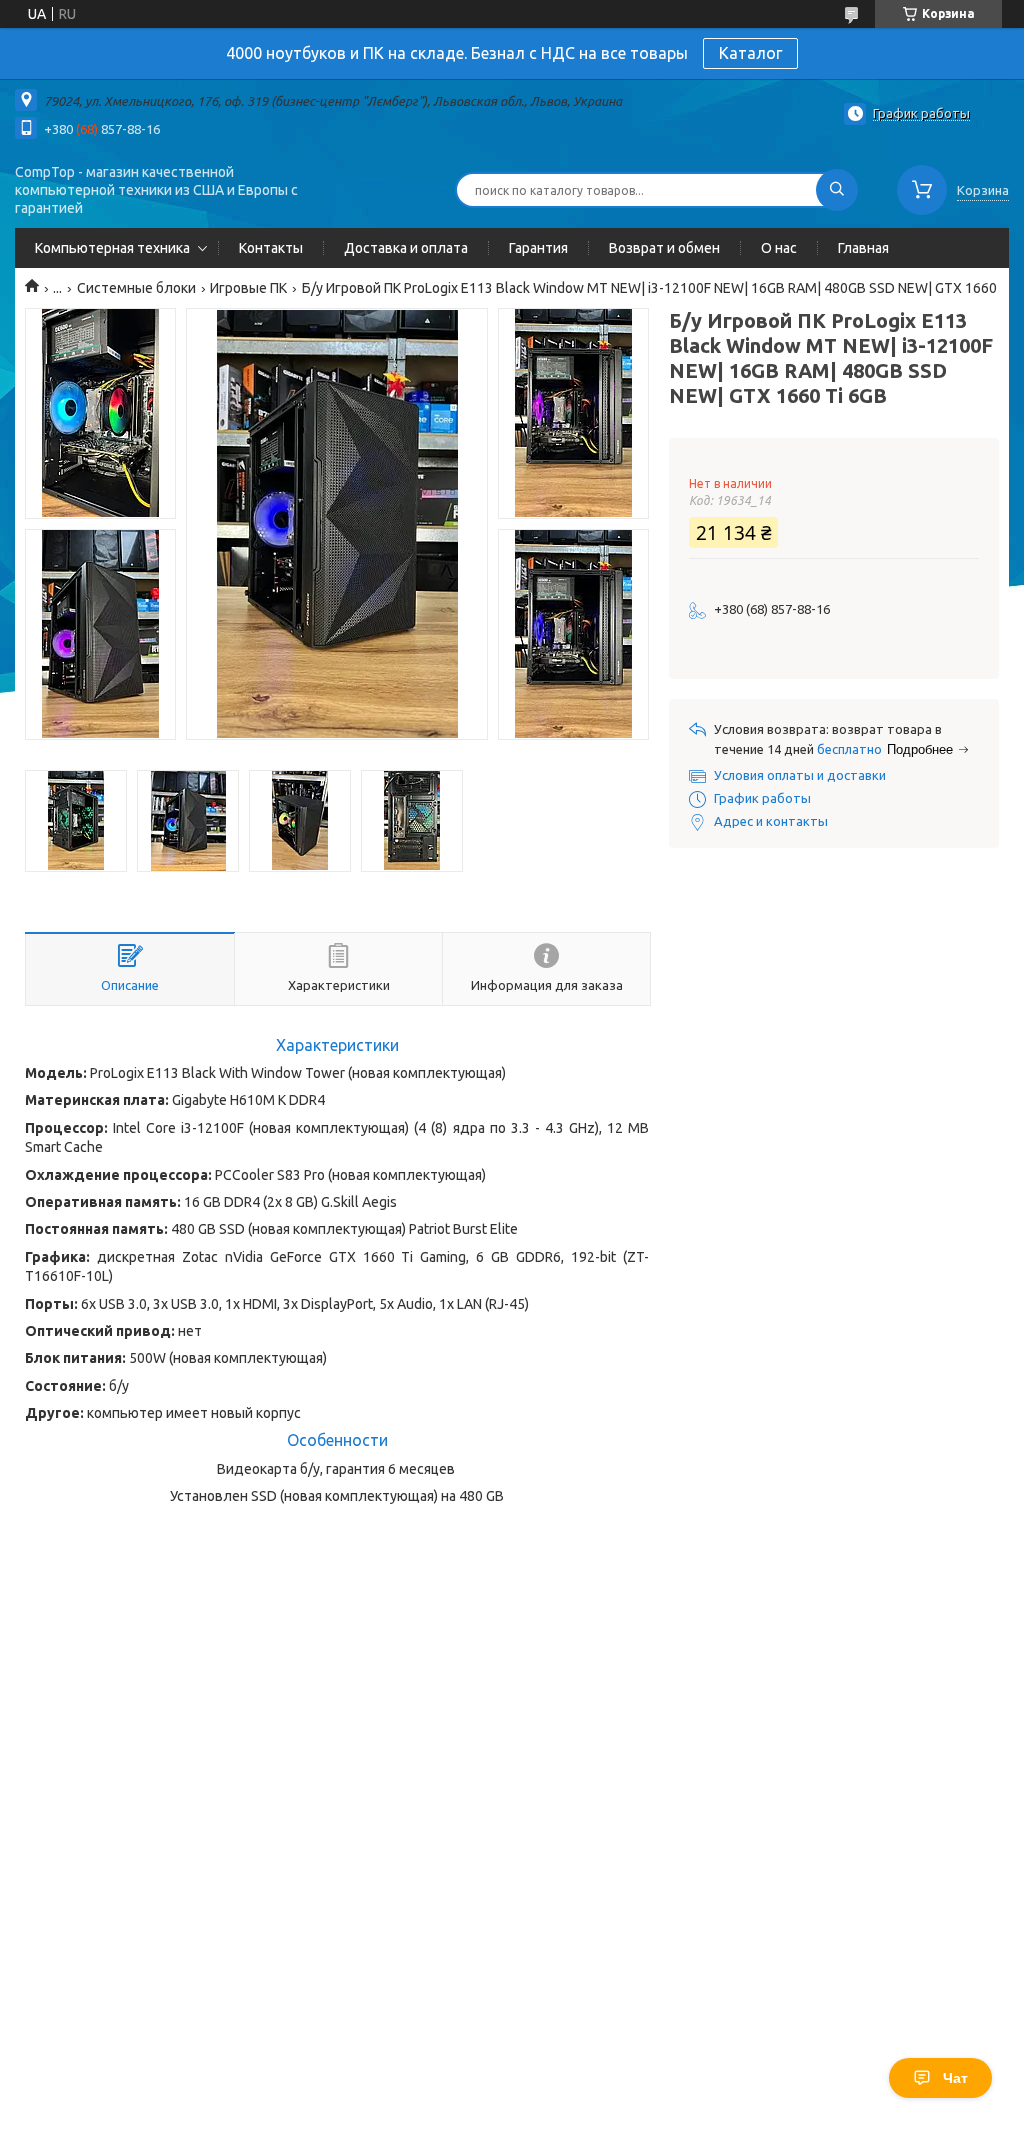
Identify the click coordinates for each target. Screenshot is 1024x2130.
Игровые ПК (248, 288)
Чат (955, 2078)
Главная (863, 248)
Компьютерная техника (112, 248)
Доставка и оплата (406, 248)
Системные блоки (136, 288)
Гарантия (538, 248)
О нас (779, 248)
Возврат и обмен (664, 248)
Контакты (271, 248)
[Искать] (837, 190)
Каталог (750, 53)
